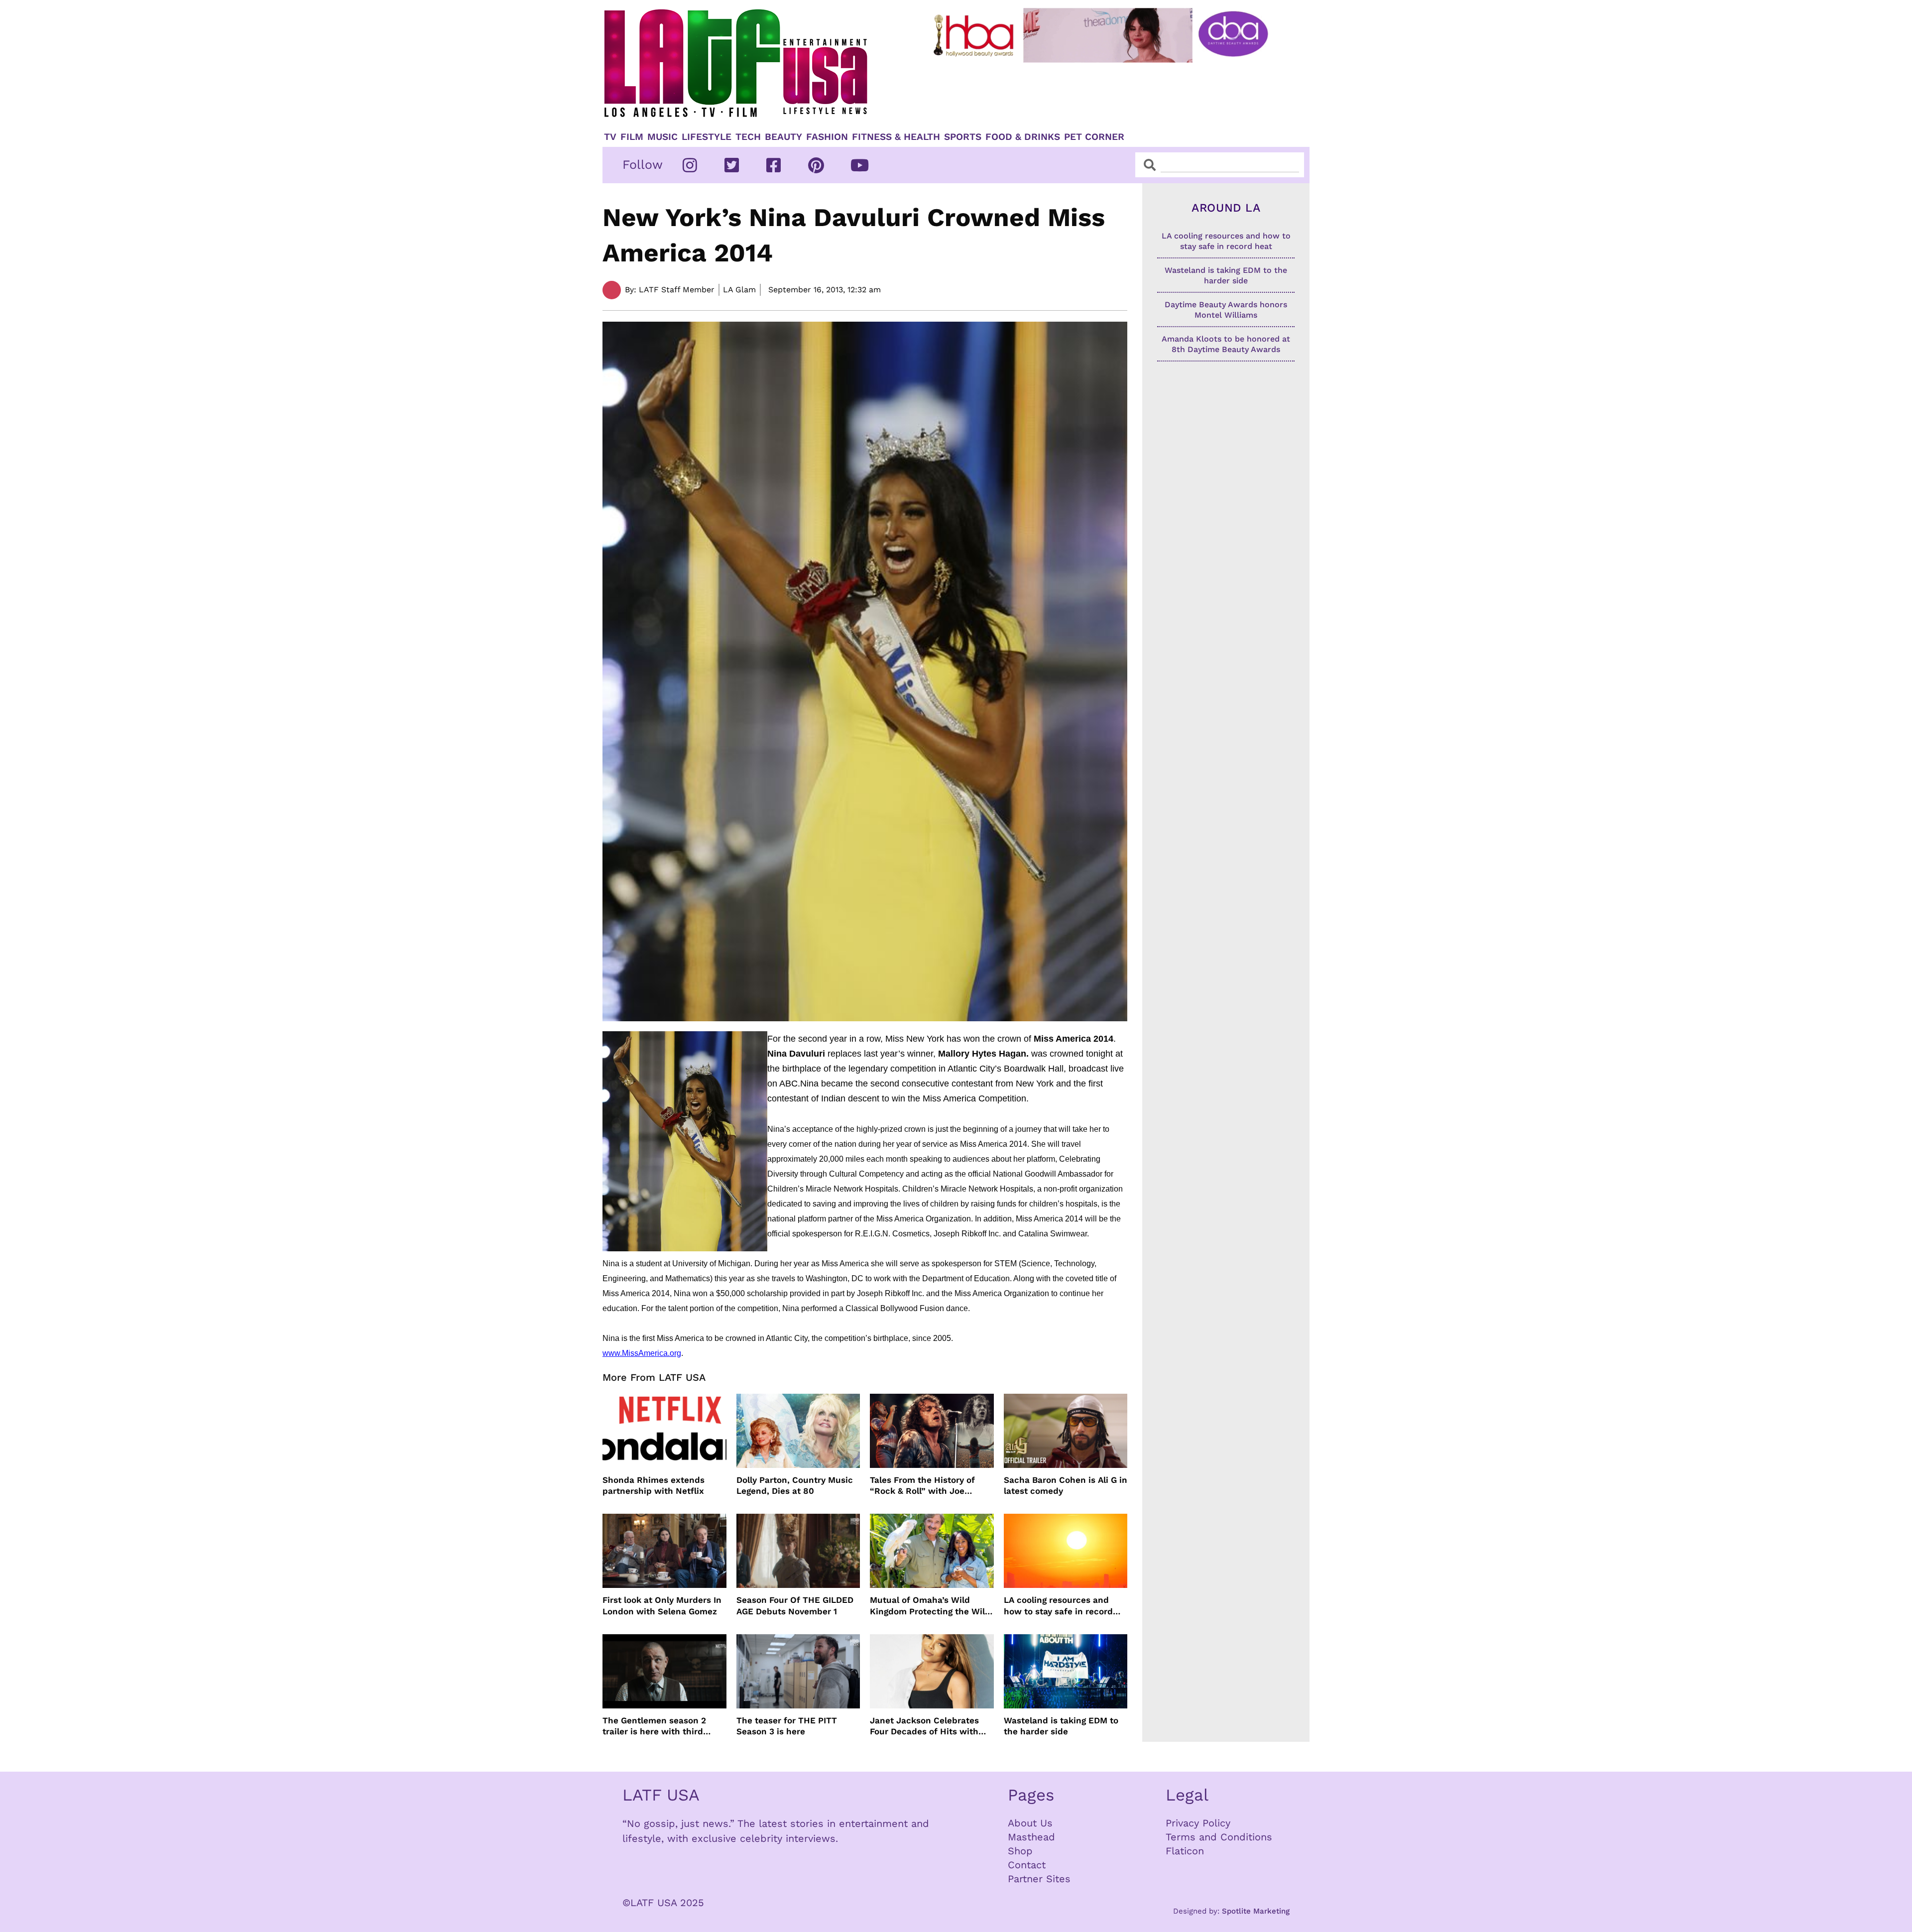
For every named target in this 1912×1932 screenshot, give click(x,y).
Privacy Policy (1198, 1823)
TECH (748, 137)
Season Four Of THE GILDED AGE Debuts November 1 (795, 1605)
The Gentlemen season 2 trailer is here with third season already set (654, 1726)
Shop (1020, 1851)
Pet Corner (1094, 137)
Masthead (1031, 1837)
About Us (1030, 1823)
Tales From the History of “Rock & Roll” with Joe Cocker (922, 1486)
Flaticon (1185, 1851)
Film (632, 137)
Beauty (783, 137)
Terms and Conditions (1219, 1837)
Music (662, 137)
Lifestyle (707, 137)
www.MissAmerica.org (642, 1353)
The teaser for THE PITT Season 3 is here (787, 1726)
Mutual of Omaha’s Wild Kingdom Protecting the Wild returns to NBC (930, 1606)
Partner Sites (1039, 1879)
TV (610, 137)
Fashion (827, 137)
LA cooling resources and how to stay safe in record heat (1058, 1606)
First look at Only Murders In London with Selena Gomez (662, 1605)
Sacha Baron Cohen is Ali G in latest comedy (1066, 1485)
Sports (963, 137)
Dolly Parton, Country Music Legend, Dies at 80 (795, 1485)
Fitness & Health (896, 137)
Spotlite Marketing (1256, 1911)
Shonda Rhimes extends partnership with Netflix (654, 1485)
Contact (1027, 1865)
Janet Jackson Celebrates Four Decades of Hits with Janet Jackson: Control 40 (925, 1726)
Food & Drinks (1023, 137)
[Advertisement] (1109, 93)
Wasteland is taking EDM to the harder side (1061, 1726)
